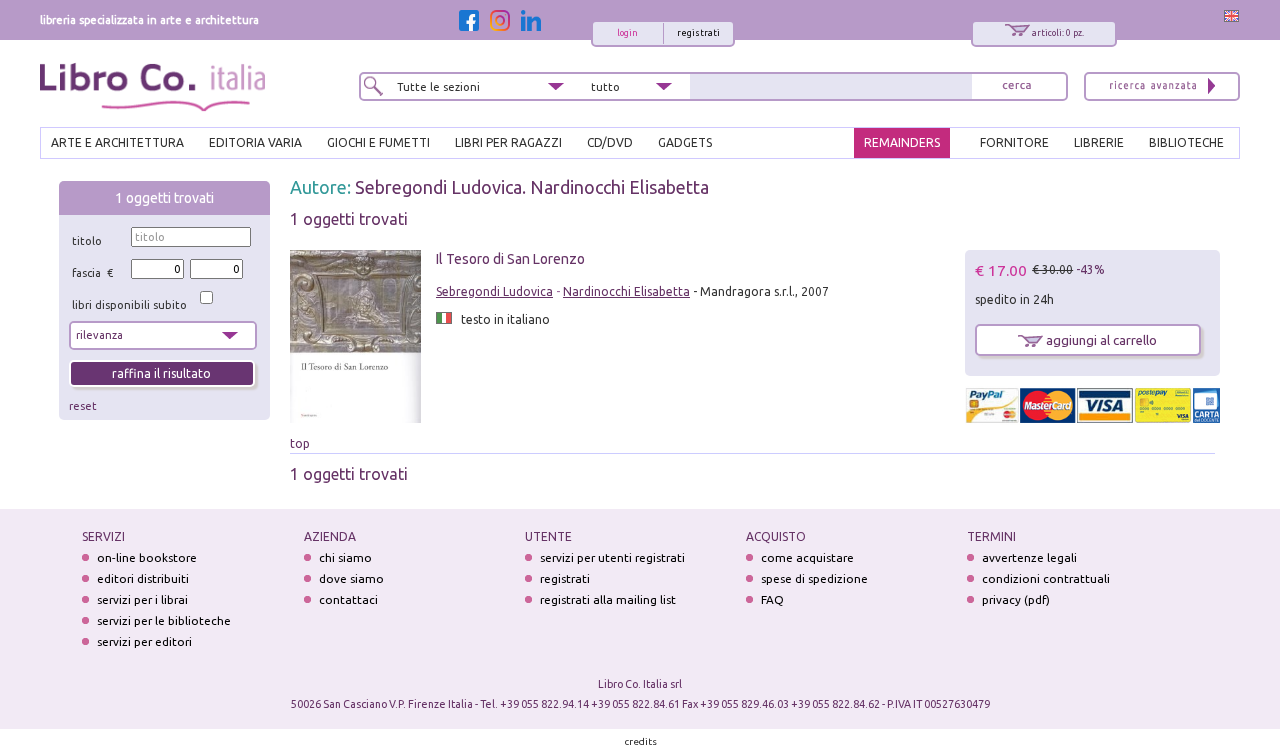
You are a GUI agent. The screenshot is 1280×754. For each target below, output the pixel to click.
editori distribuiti (143, 578)
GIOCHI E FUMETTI (378, 142)
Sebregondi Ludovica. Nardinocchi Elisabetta (532, 187)
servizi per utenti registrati (612, 557)
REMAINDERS (902, 142)
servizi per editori (144, 641)
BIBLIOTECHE (1186, 142)
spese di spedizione (814, 578)
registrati (698, 33)
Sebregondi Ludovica (494, 291)
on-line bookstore (147, 557)
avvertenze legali (1029, 557)
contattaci (348, 599)
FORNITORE (1014, 142)
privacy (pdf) (1016, 599)
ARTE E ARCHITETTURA (117, 142)
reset (83, 406)
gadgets (685, 142)
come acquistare (807, 557)
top (300, 443)
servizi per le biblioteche (164, 620)
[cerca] (1017, 86)
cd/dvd (610, 142)
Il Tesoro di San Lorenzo (510, 259)
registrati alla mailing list (608, 599)
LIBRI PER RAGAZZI (508, 142)
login (627, 33)
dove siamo (351, 578)
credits (641, 741)
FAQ (772, 599)
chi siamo (345, 557)
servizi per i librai (142, 599)
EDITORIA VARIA (255, 142)
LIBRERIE (1099, 142)
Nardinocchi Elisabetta (626, 291)
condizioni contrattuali (1046, 578)
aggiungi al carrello (1100, 340)
